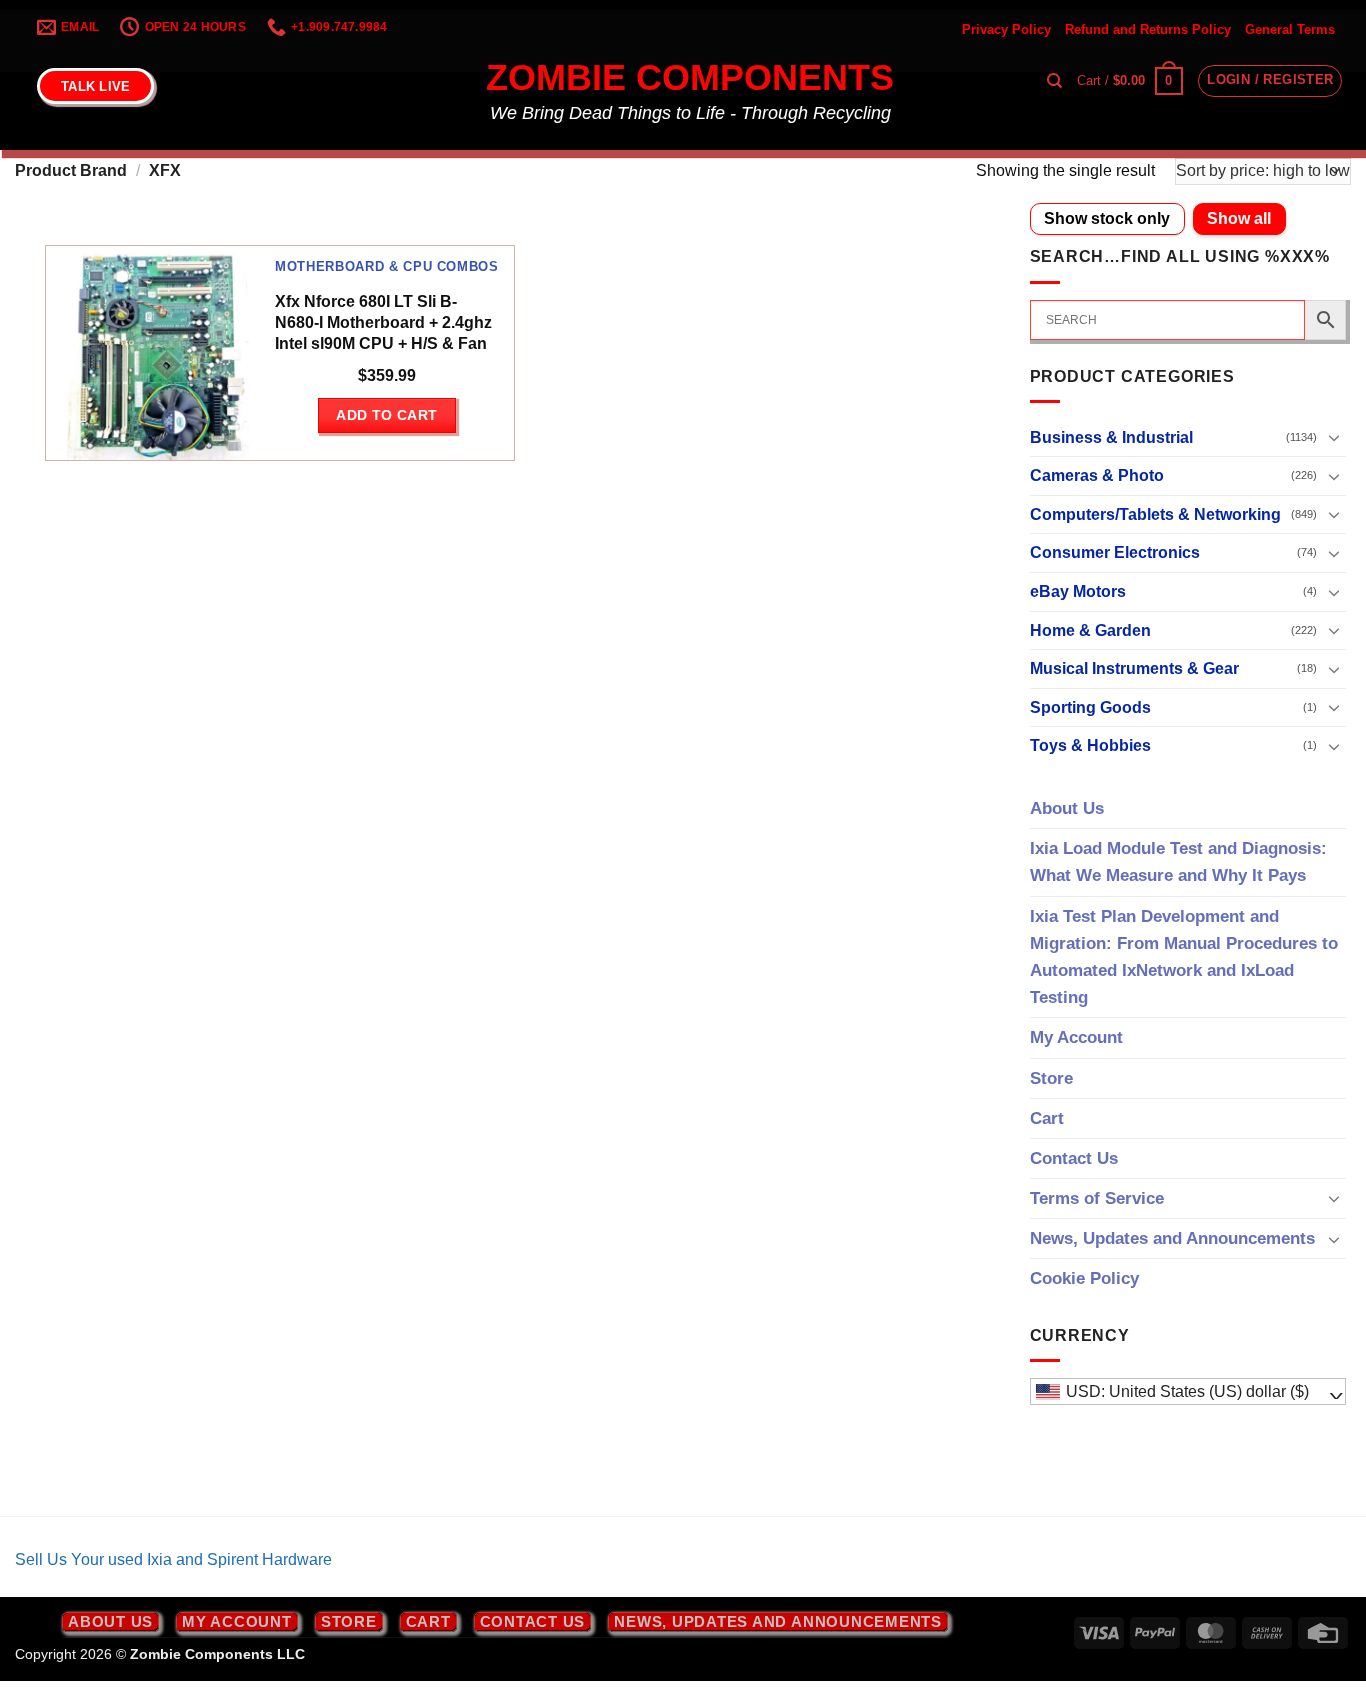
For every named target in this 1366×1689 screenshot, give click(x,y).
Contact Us (1074, 1158)
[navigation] (1188, 1392)
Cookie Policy (1084, 1278)
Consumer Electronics (1115, 552)
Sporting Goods (1090, 707)
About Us (1067, 808)
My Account (1076, 1037)
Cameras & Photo (1097, 475)
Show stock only (1107, 218)
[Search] (1054, 81)
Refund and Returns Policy (1148, 29)
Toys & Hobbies (1090, 745)
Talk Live (95, 86)
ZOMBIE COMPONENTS (690, 78)
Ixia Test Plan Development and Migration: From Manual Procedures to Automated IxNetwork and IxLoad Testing (1184, 957)
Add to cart (387, 415)
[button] (1130, 81)
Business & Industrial (1111, 437)
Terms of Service (1097, 1198)
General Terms (1290, 29)
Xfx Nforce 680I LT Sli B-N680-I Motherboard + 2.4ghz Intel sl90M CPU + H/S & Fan (383, 322)
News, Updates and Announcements (1172, 1238)
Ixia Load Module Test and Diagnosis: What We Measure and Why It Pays (1178, 862)
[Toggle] (1334, 437)
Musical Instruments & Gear (1134, 668)
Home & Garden (1090, 630)
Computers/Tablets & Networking (1155, 514)
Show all (1239, 218)
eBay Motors (1078, 591)
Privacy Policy (1006, 29)
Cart (1047, 1118)
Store (1051, 1078)
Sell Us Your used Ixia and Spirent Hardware (173, 1559)
